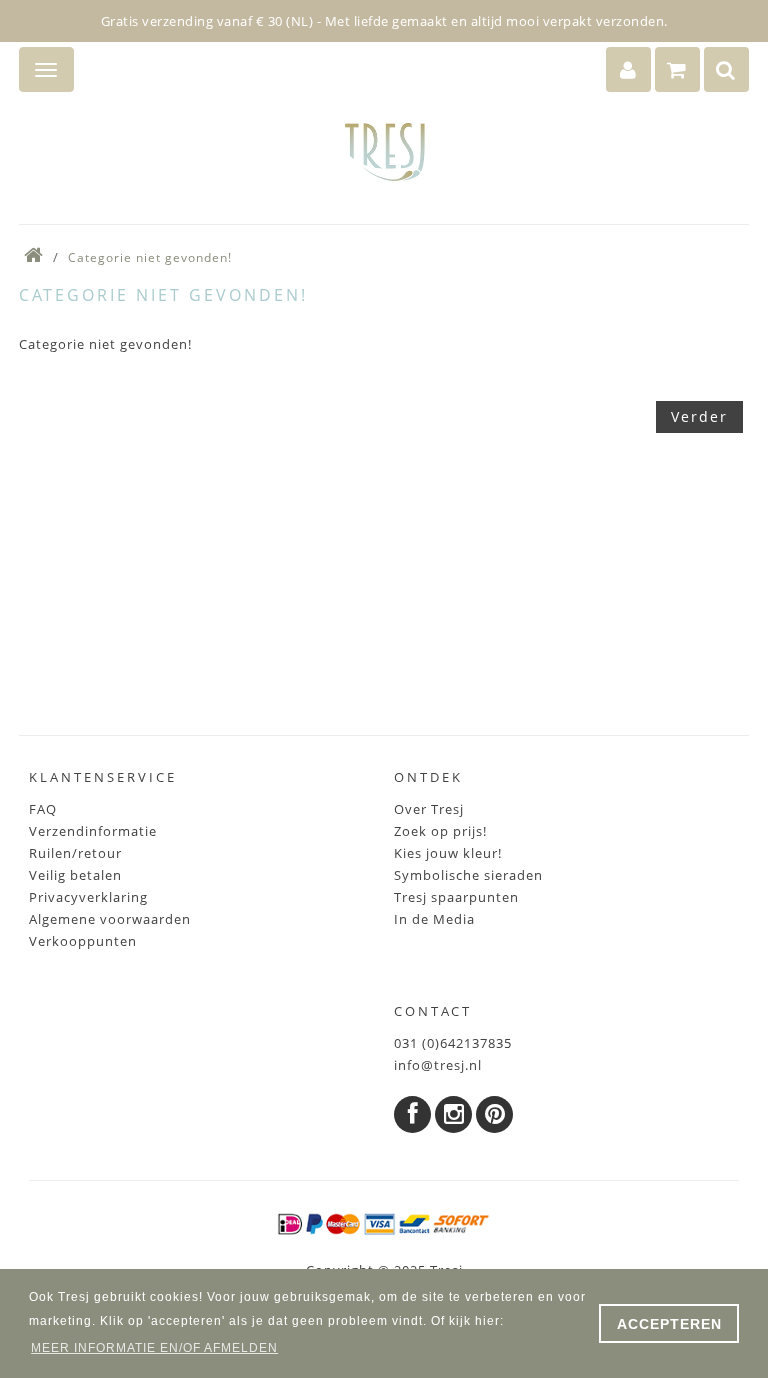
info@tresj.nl (438, 1065)
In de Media (434, 919)
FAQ (43, 809)
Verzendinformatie (93, 831)
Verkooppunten (83, 941)
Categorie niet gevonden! (150, 257)
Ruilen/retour (75, 853)
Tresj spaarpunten (456, 897)
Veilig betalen (75, 875)
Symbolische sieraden (468, 875)
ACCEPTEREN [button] (669, 1324)
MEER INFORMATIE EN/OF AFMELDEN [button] (154, 1348)
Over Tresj (429, 809)
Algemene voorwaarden (110, 919)
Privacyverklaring (88, 897)
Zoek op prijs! (440, 831)
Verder (699, 416)
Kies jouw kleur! (448, 853)
